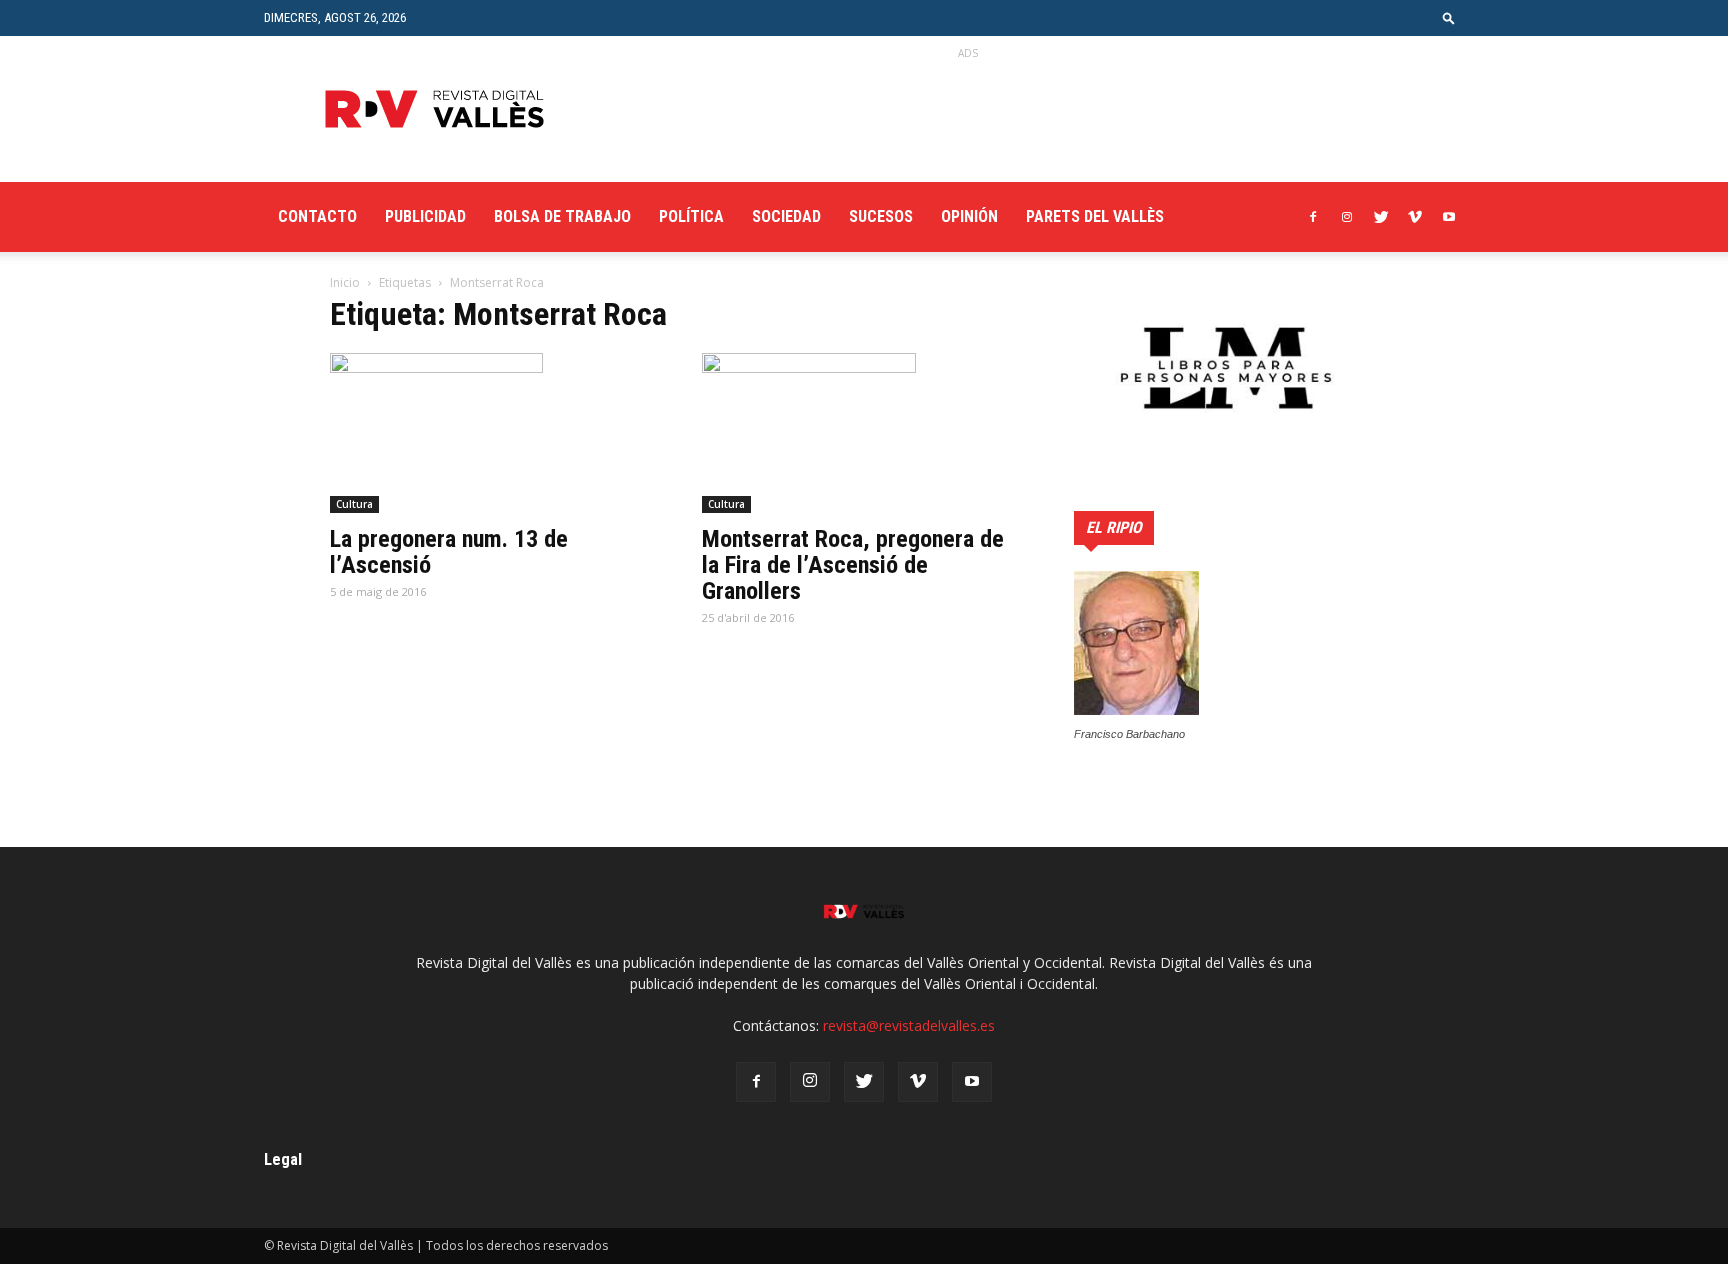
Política (691, 216)
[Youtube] (1449, 217)
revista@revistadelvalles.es (909, 1025)
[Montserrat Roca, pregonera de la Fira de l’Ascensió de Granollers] (864, 433)
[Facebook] (1313, 217)
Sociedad (786, 216)
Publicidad (425, 216)
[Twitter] (1381, 217)
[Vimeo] (1415, 217)
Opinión (969, 216)
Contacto (317, 216)
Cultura (354, 504)
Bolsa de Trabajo (562, 216)
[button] (1449, 17)
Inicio (345, 282)
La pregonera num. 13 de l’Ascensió (449, 552)
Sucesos (881, 216)
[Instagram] (1347, 217)
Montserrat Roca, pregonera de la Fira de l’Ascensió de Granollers (853, 565)
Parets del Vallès (1095, 216)
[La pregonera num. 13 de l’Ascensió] (492, 433)
